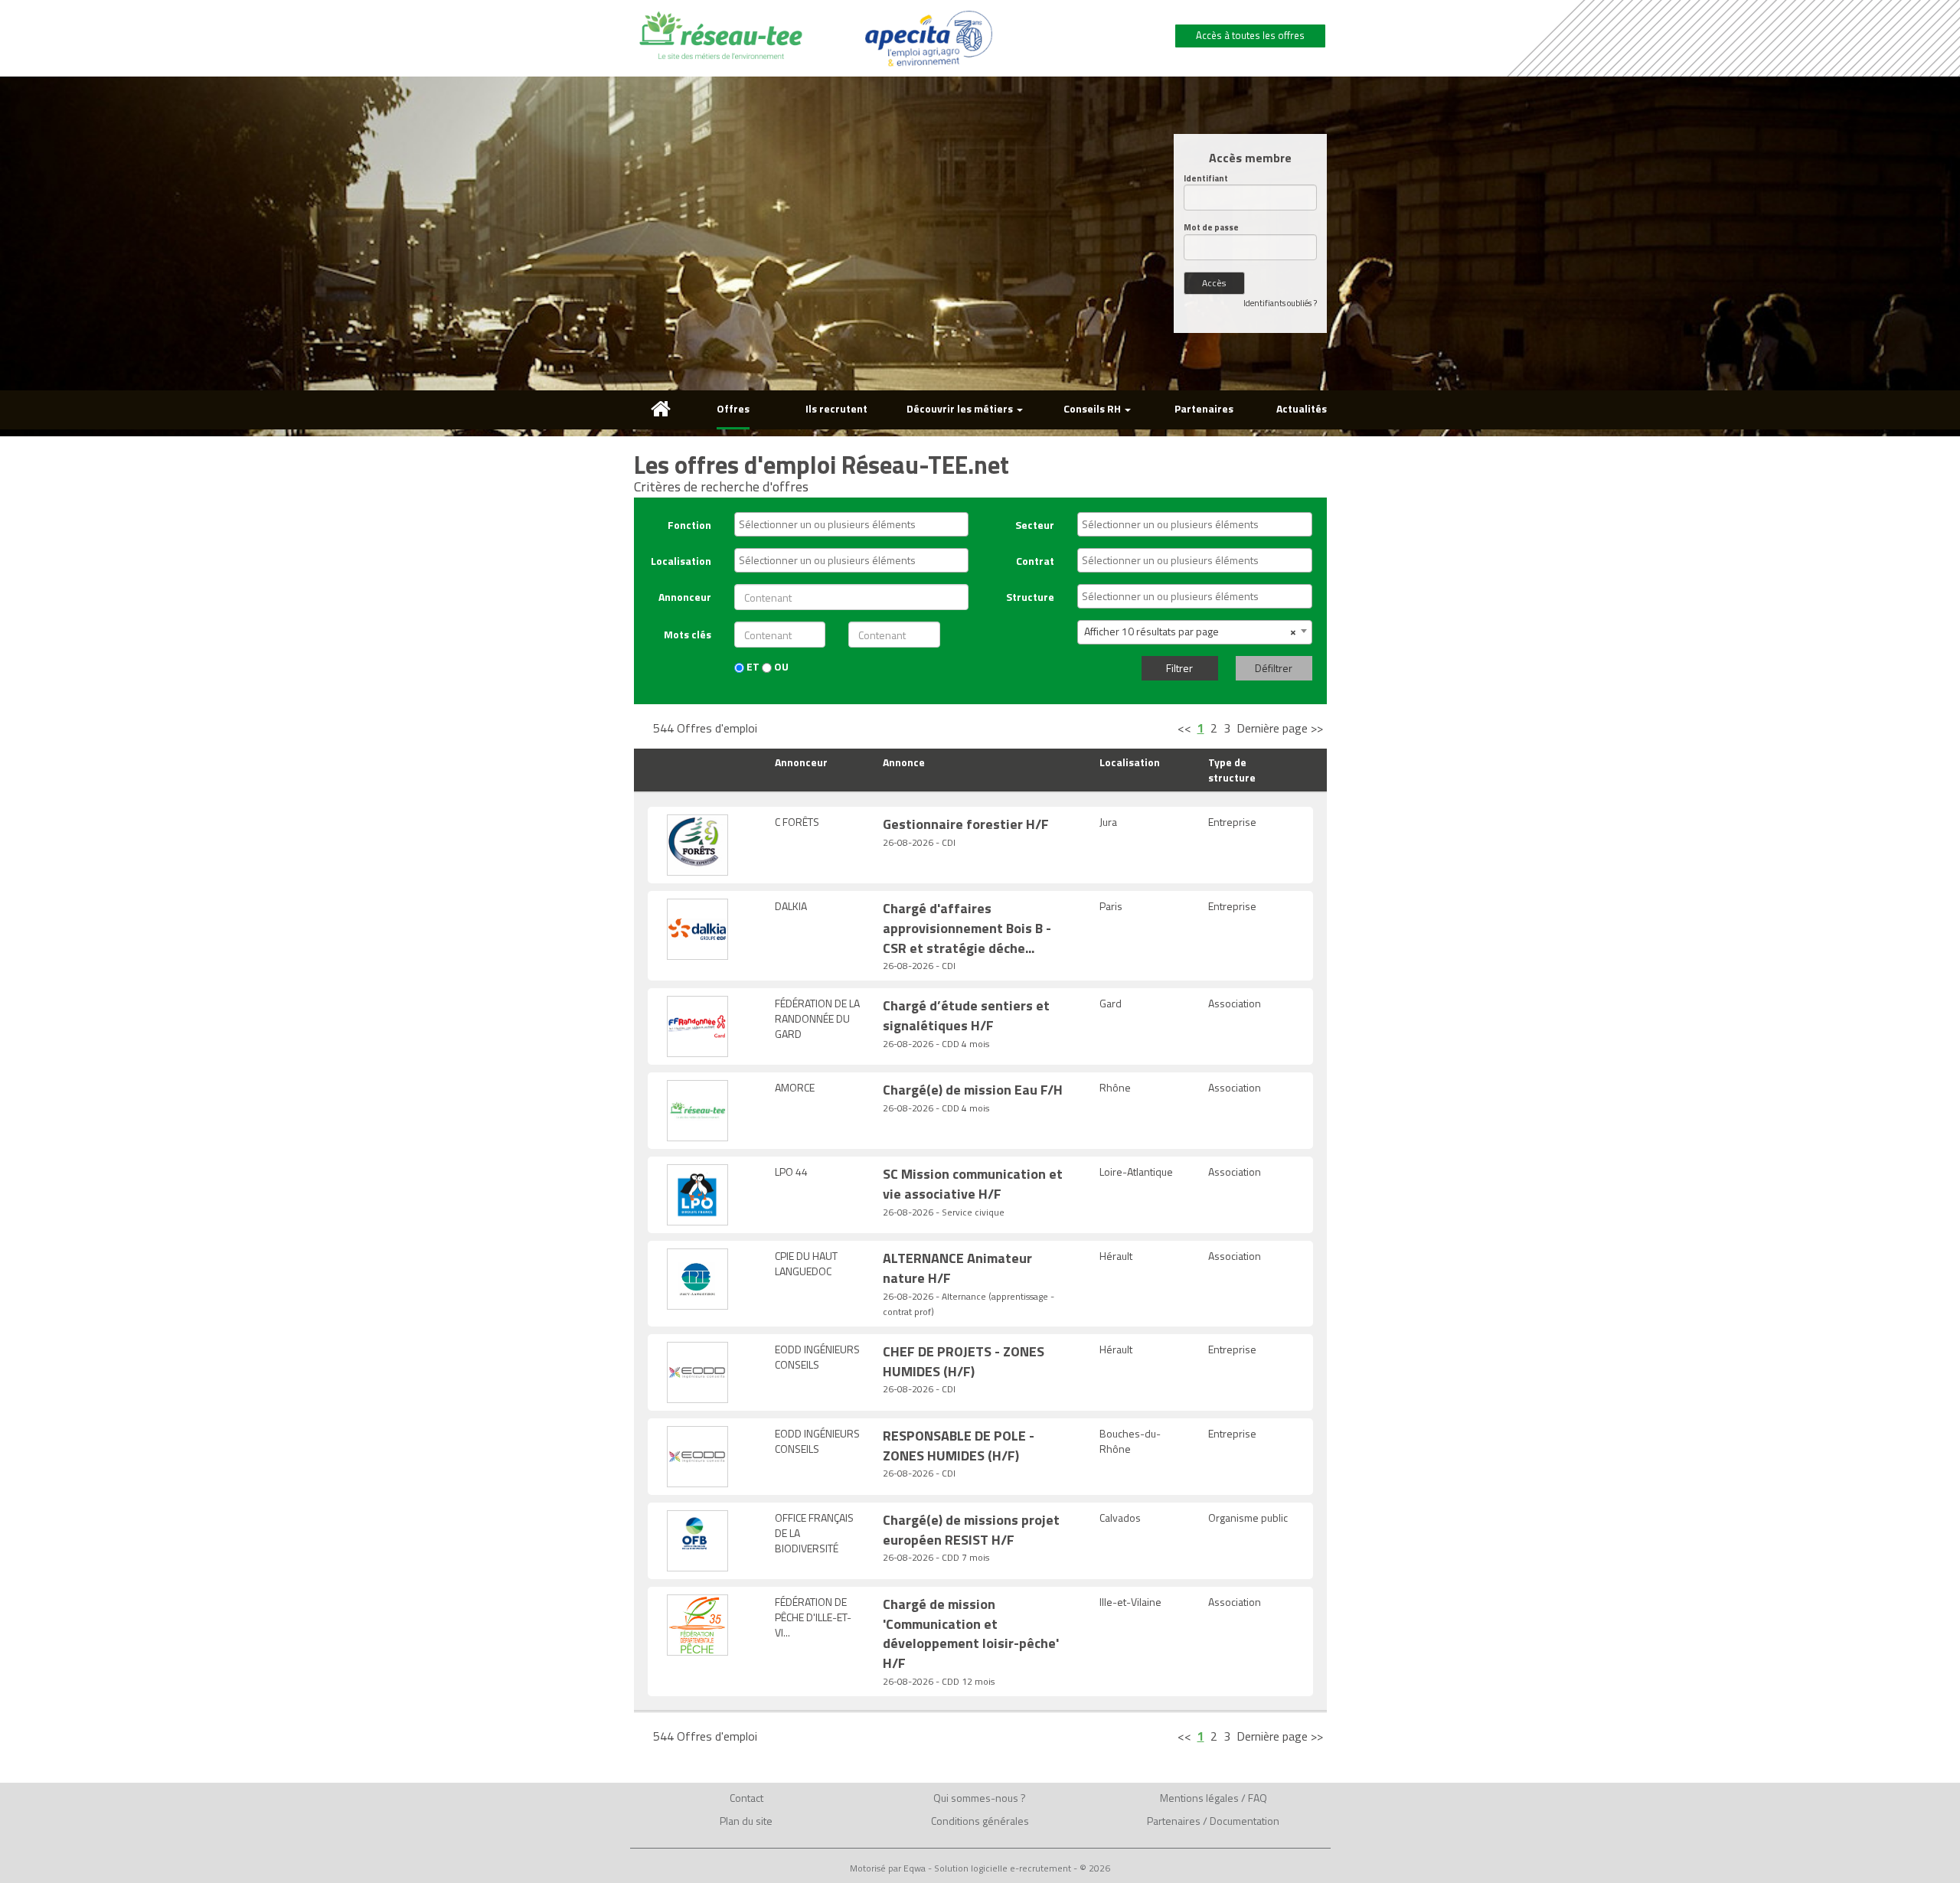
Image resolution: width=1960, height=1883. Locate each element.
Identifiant (1206, 179)
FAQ (1258, 1798)
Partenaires (1204, 408)
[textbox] (855, 524)
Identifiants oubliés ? (1280, 303)
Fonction (689, 525)
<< (1184, 728)
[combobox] (851, 524)
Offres (733, 408)
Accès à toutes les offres (1250, 35)
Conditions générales (980, 1821)
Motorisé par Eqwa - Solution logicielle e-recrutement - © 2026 (980, 1868)
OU (780, 667)
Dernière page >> (1280, 728)
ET (752, 667)
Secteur (1035, 525)
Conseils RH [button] (1093, 408)
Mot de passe (1211, 228)
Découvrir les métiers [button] (961, 408)
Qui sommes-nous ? (980, 1798)
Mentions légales (1199, 1798)
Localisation (681, 561)
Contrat (1035, 561)
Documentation (1245, 1821)
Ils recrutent (836, 408)
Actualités (1302, 408)
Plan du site (746, 1821)
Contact (746, 1798)
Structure (1030, 597)
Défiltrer (1274, 668)
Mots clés (688, 634)
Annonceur (685, 597)
